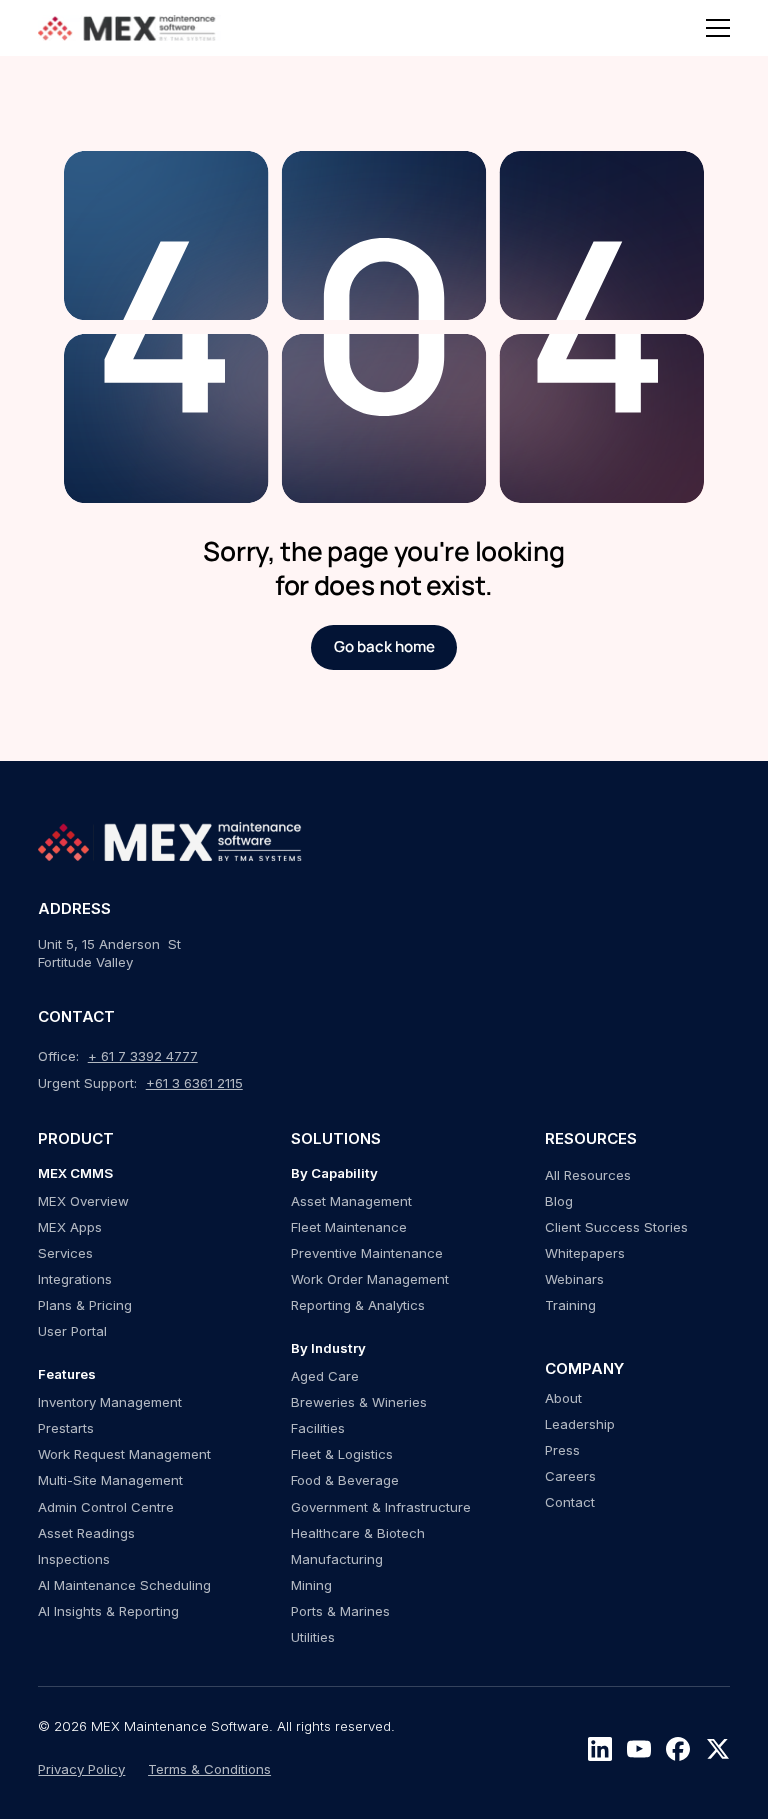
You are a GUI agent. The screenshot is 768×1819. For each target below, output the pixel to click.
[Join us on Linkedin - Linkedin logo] (600, 1749)
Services (65, 1253)
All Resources (588, 1175)
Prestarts (66, 1428)
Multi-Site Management (110, 1480)
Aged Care (325, 1376)
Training (570, 1305)
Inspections (74, 1559)
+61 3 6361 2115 (194, 1083)
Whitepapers (585, 1253)
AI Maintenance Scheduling (124, 1585)
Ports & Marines (340, 1611)
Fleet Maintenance (349, 1227)
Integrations (75, 1279)
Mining (311, 1585)
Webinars (574, 1279)
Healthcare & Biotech (358, 1533)
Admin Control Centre (106, 1507)
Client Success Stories (616, 1227)
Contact (570, 1502)
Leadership (580, 1424)
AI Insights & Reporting (108, 1611)
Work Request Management (124, 1454)
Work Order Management (370, 1279)
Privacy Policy (81, 1769)
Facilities (318, 1428)
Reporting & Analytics (358, 1305)
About (563, 1398)
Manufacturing (337, 1559)
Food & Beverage (345, 1480)
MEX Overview (83, 1201)
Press (562, 1450)
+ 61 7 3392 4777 (143, 1056)
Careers (570, 1476)
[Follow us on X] (718, 1749)
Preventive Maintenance (367, 1253)
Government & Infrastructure (381, 1507)
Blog (559, 1201)
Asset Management (351, 1201)
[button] (718, 28)
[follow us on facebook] (678, 1749)
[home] (129, 28)
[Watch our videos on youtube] (639, 1749)
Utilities (313, 1637)
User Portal (72, 1331)
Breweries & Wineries (359, 1402)
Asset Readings (86, 1533)
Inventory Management (110, 1402)
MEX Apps (70, 1227)
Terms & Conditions (209, 1769)
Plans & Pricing (85, 1305)
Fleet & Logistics (342, 1454)
